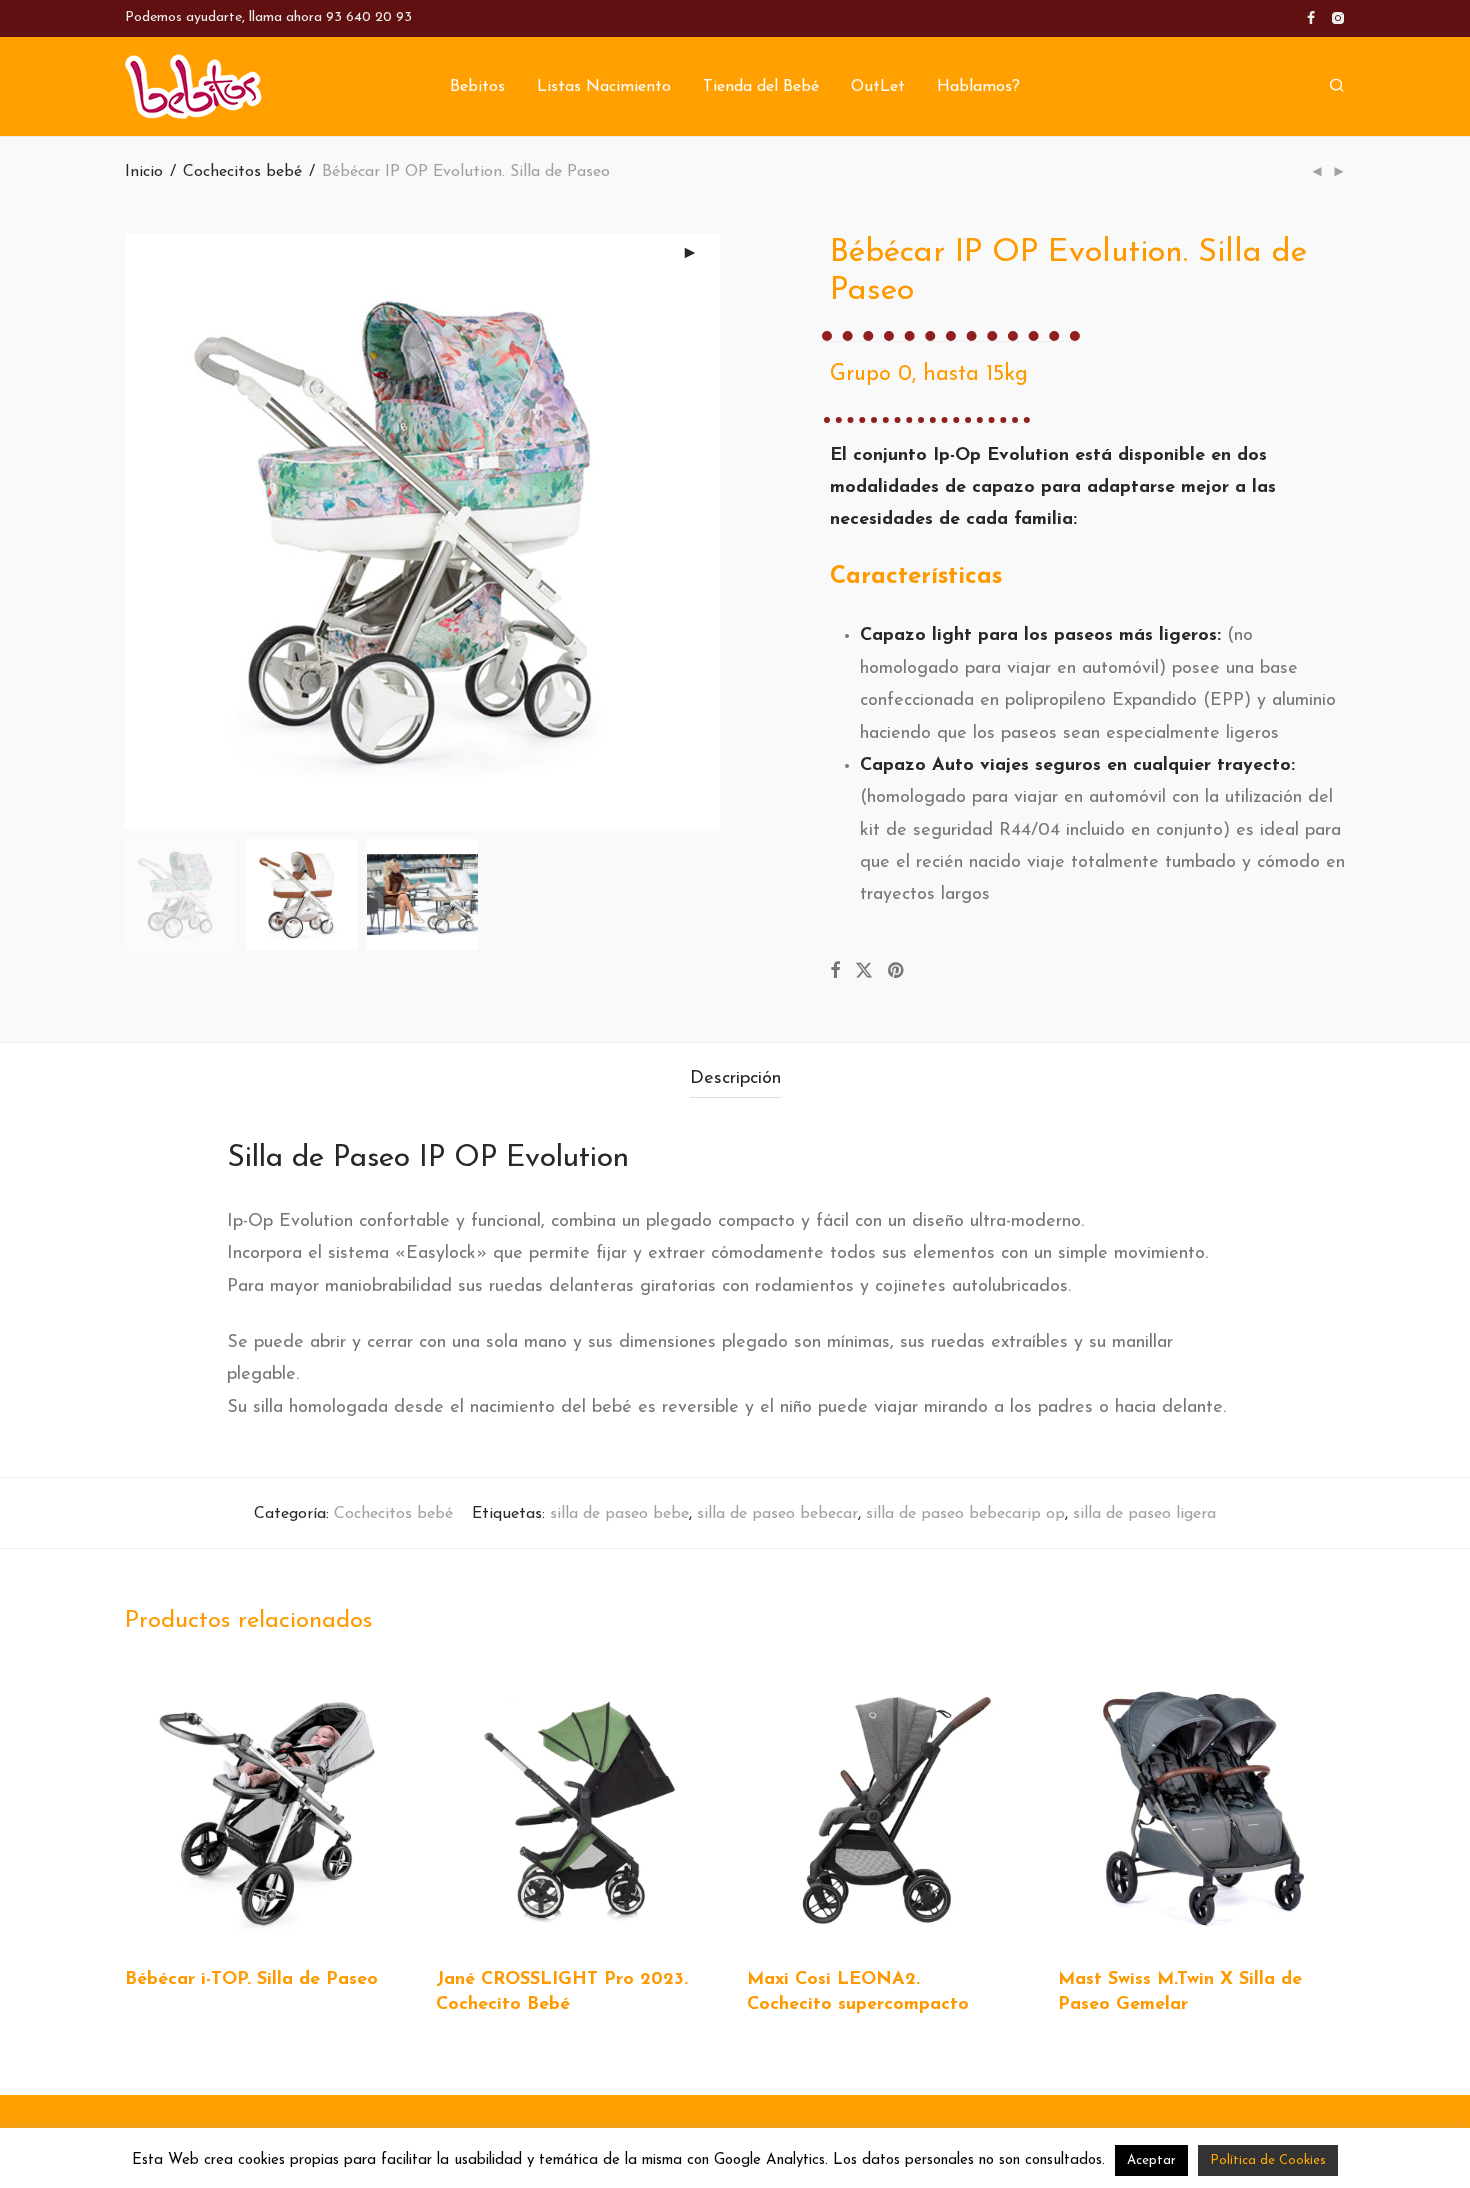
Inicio (144, 172)
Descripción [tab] (735, 1079)
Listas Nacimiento (604, 87)
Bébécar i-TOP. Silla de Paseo (251, 1980)
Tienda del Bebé (761, 87)
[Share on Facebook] (835, 972)
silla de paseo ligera (1144, 1514)
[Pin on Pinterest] (897, 972)
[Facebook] (1311, 17)
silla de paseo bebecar (777, 1514)
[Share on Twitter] (864, 972)
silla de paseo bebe (619, 1514)
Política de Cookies (1268, 2160)
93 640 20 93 (369, 17)
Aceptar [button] (1151, 2160)
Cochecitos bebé (242, 172)
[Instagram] (1337, 17)
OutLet (878, 87)
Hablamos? (978, 87)
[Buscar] (1337, 86)
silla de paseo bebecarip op (965, 1514)
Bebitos (477, 87)
